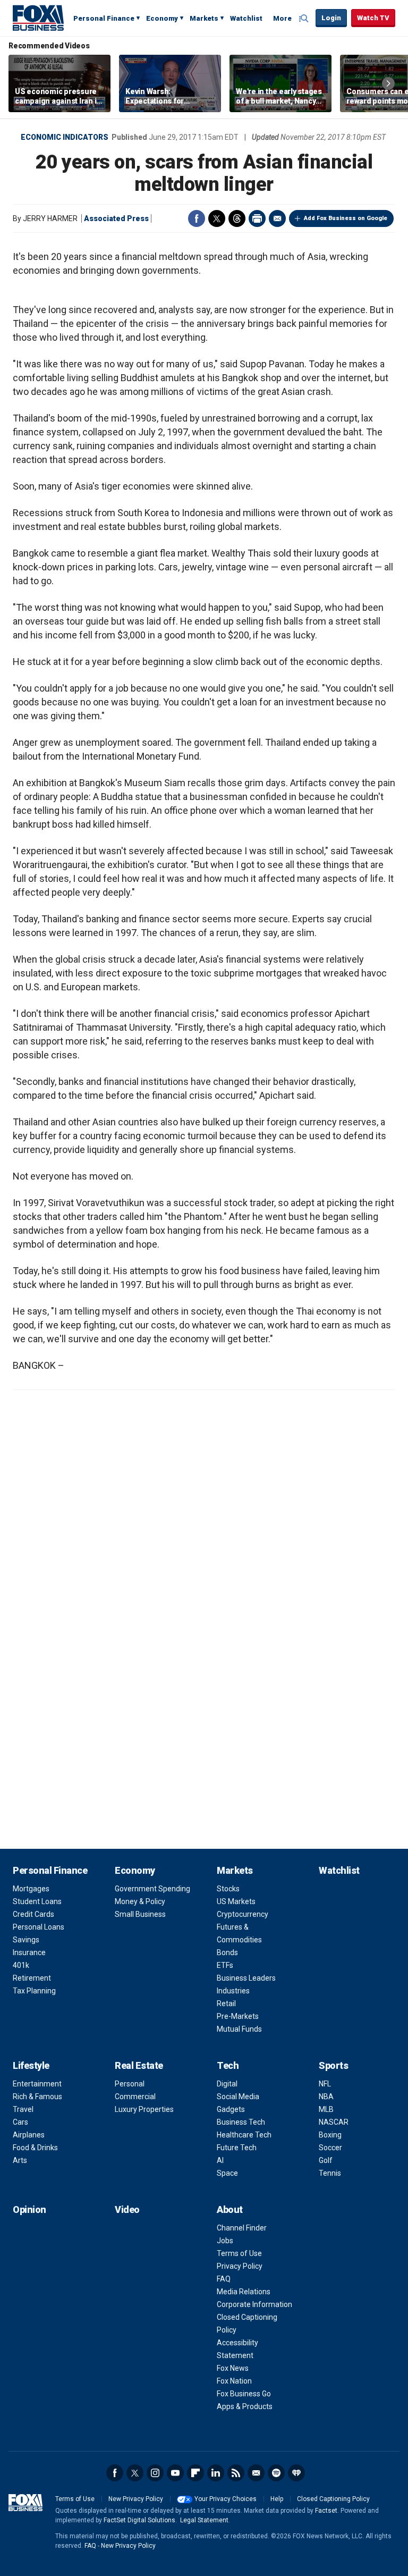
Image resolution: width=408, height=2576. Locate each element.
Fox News (233, 2368)
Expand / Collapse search (305, 19)
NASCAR (334, 2122)
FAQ (224, 2279)
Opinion (29, 2209)
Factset (326, 2511)
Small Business (140, 1914)
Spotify (276, 2473)
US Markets (236, 1901)
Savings (26, 1940)
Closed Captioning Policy (333, 2499)
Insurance (29, 1952)
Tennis (330, 2173)
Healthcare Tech (244, 2135)
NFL (325, 2084)
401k (21, 1965)
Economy (162, 18)
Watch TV (373, 18)
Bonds (227, 1952)
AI (220, 2160)
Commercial (135, 2097)
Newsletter (256, 2473)
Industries (233, 1991)
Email (277, 218)
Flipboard (195, 2473)
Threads (237, 218)
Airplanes (29, 2135)
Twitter (217, 218)
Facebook (197, 218)
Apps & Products (245, 2406)
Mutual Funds (239, 2029)
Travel (23, 2109)
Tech (228, 2065)
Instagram (155, 2473)
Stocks (228, 1889)
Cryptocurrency (243, 1914)
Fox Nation (234, 2381)
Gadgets (231, 2109)
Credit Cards (33, 1914)
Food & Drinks (35, 2148)
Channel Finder (242, 2228)
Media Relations (244, 2292)
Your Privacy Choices (226, 2499)
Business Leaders (246, 1978)
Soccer (330, 2148)
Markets (204, 18)
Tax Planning (34, 1991)
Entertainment (37, 2084)
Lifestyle (31, 2065)
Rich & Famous (37, 2097)
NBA (326, 2097)
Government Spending (152, 1889)
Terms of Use (239, 2253)
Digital (227, 2084)
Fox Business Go (244, 2394)
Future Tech (237, 2148)
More (282, 18)
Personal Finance (104, 18)
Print (257, 218)
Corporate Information (254, 2304)
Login (331, 18)
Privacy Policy (240, 2266)
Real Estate (139, 2065)
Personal (130, 2084)
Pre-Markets (238, 2016)
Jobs (225, 2241)
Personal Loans (39, 1927)
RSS (236, 2473)
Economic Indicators (65, 137)
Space (227, 2173)
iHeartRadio (296, 2473)
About (230, 2209)
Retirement (32, 1978)
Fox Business (38, 18)
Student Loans (37, 1901)
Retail (226, 2003)
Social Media (238, 2097)
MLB (326, 2109)
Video (127, 2209)
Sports (333, 2065)
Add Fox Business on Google (346, 218)
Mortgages (31, 1889)
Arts (20, 2160)
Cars (20, 2122)
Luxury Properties (144, 2109)
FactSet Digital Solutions (139, 2520)
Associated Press (116, 218)
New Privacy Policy (136, 2499)
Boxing (330, 2135)
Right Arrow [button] (388, 83)
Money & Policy (140, 1901)
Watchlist (246, 18)
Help (277, 2499)
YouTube (175, 2473)
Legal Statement (204, 2520)
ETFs (225, 1965)
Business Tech (241, 2122)
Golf (326, 2160)
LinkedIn (216, 2473)
